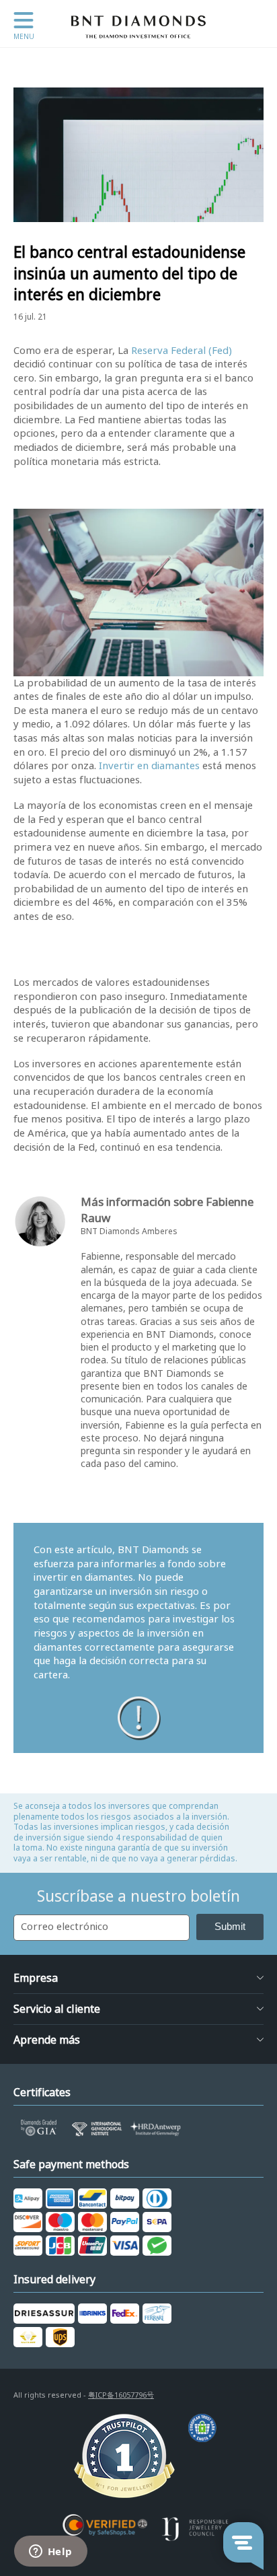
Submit (230, 1926)
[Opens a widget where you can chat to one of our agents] (50, 2552)
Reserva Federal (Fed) (182, 351)
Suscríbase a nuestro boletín (138, 1896)
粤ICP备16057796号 (121, 2395)
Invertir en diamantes (149, 766)
